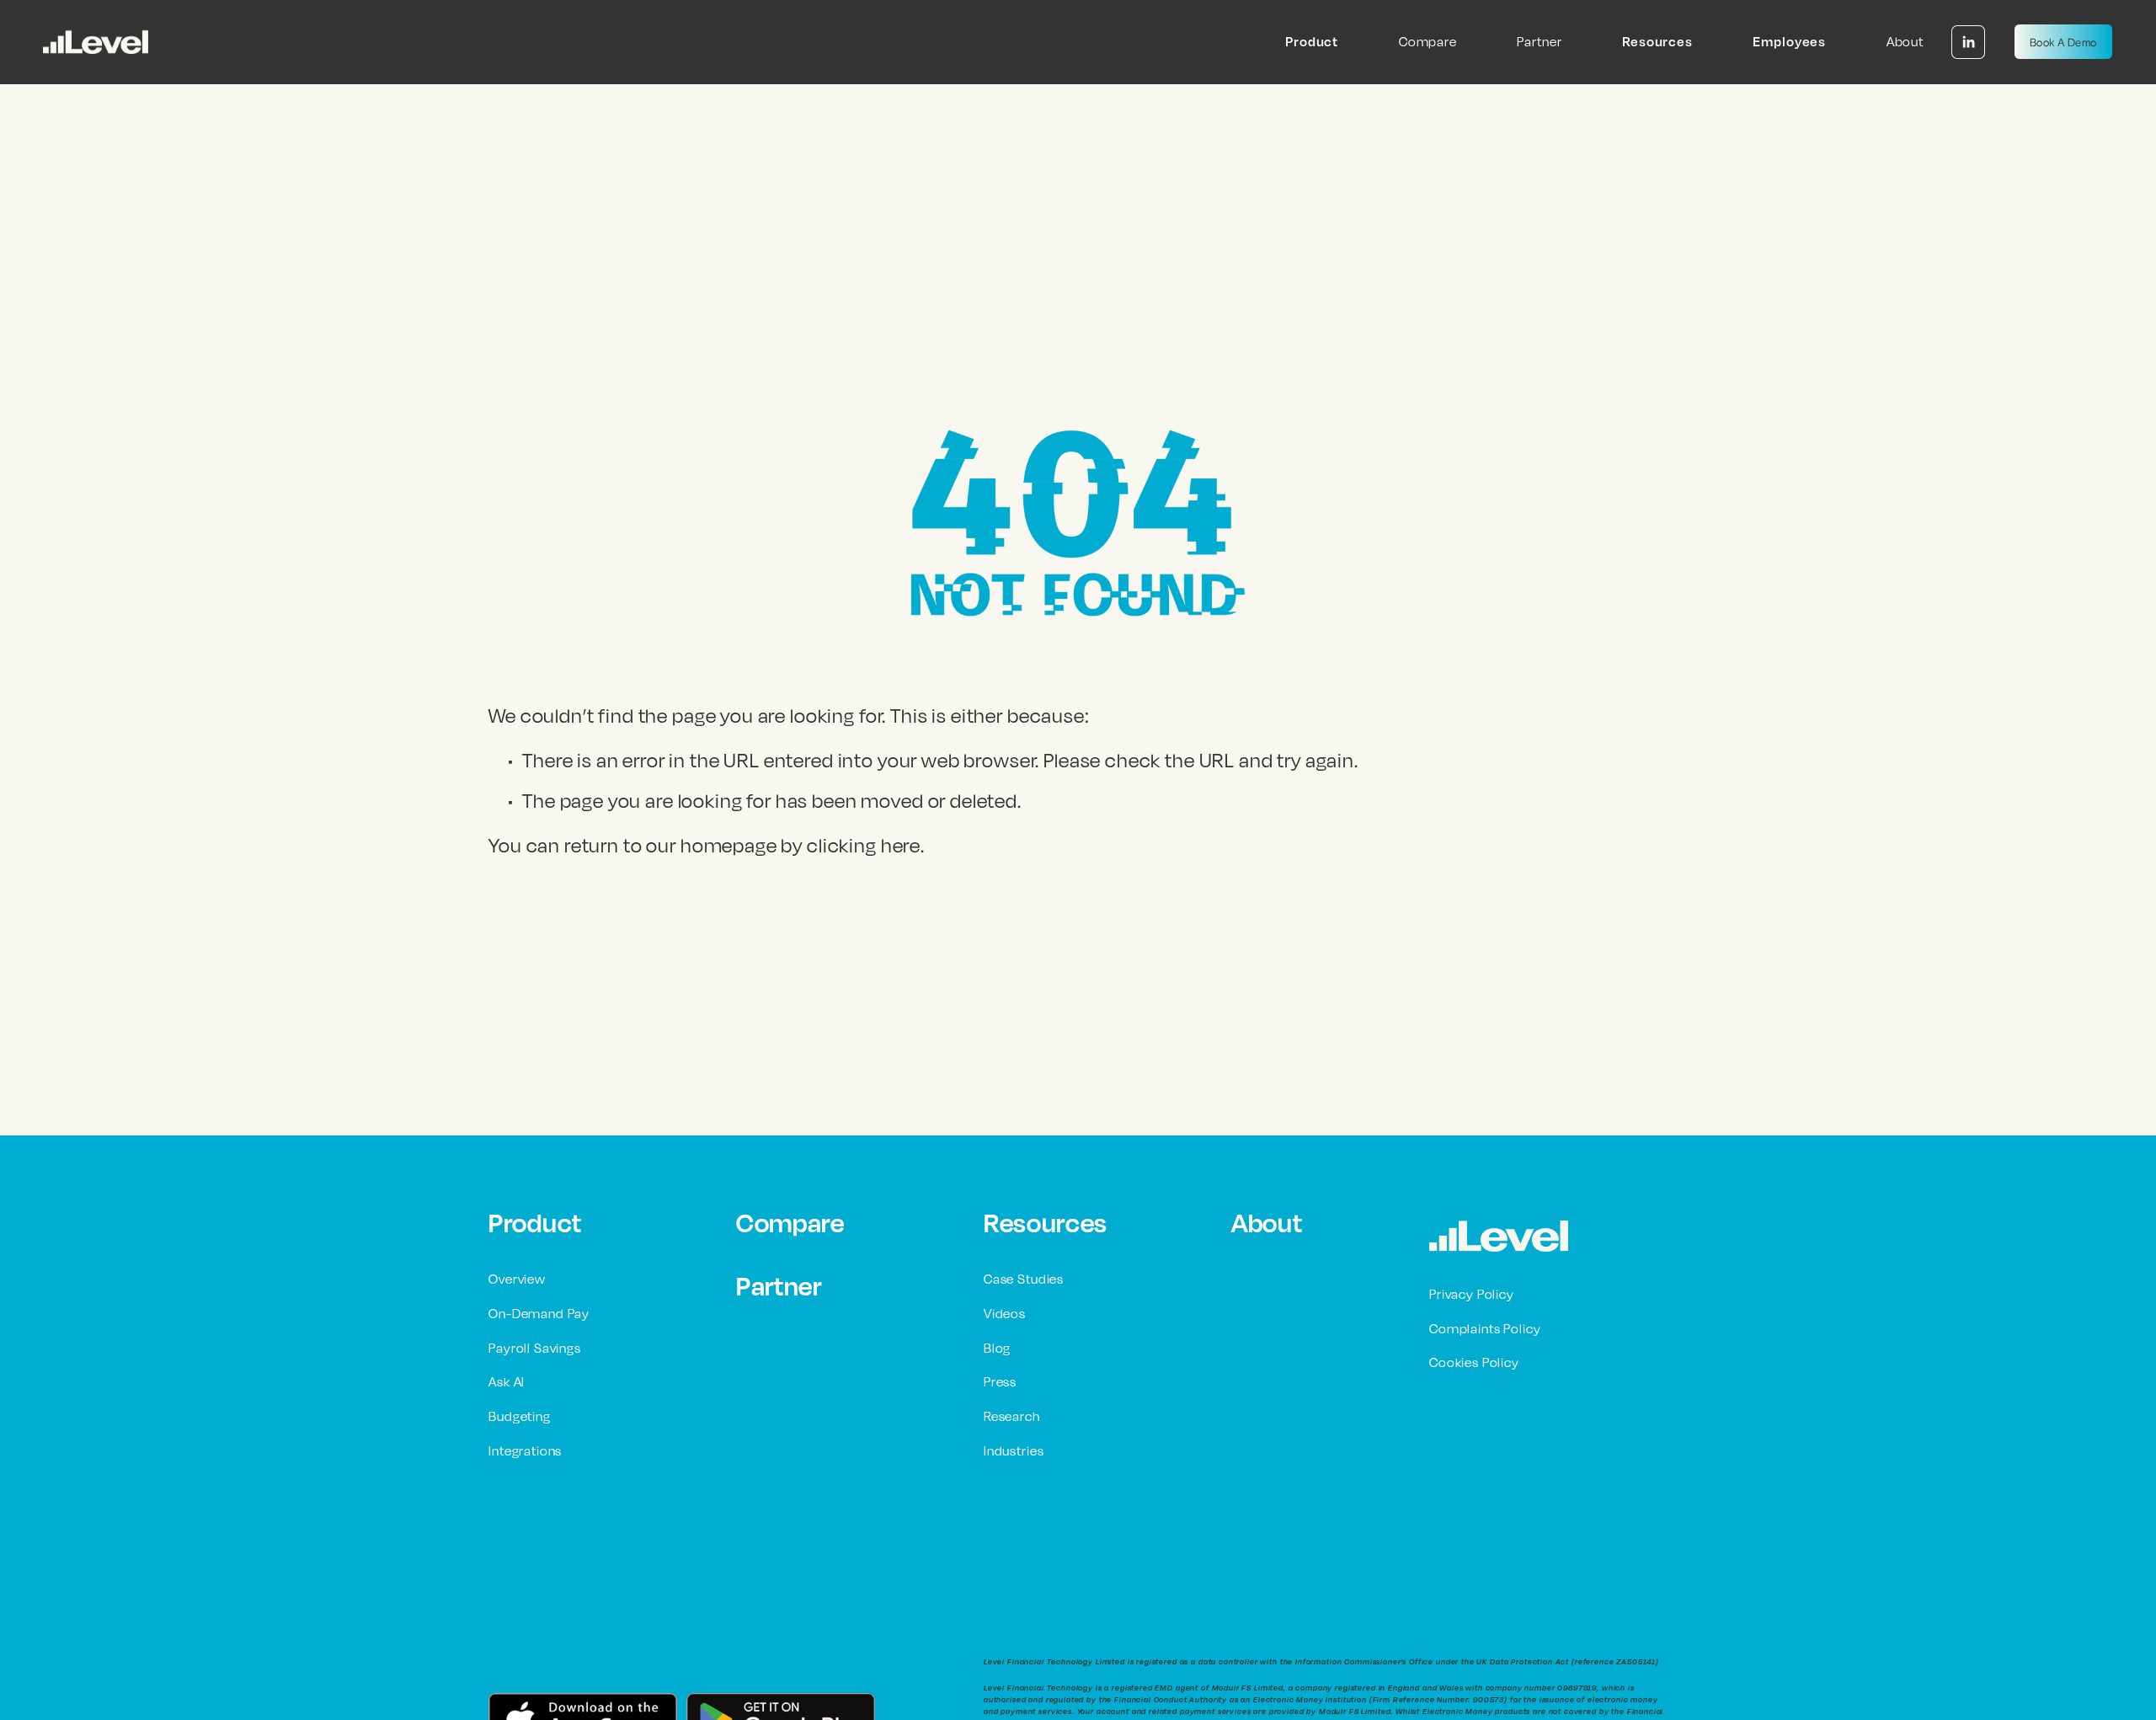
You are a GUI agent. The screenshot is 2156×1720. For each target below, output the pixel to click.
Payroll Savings (535, 1348)
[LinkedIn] (1968, 42)
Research (1012, 1416)
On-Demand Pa (535, 1314)
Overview (517, 1279)
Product (535, 1223)
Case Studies (1024, 1279)
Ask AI (507, 1382)
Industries (1014, 1451)
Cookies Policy (1474, 1362)
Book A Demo (2063, 42)
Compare (1428, 42)
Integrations (525, 1451)
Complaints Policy (1485, 1329)
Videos (1005, 1314)
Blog (997, 1348)
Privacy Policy (1472, 1294)
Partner (1539, 42)
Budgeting (520, 1416)
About (1905, 42)
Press (1000, 1382)
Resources (1046, 1223)
